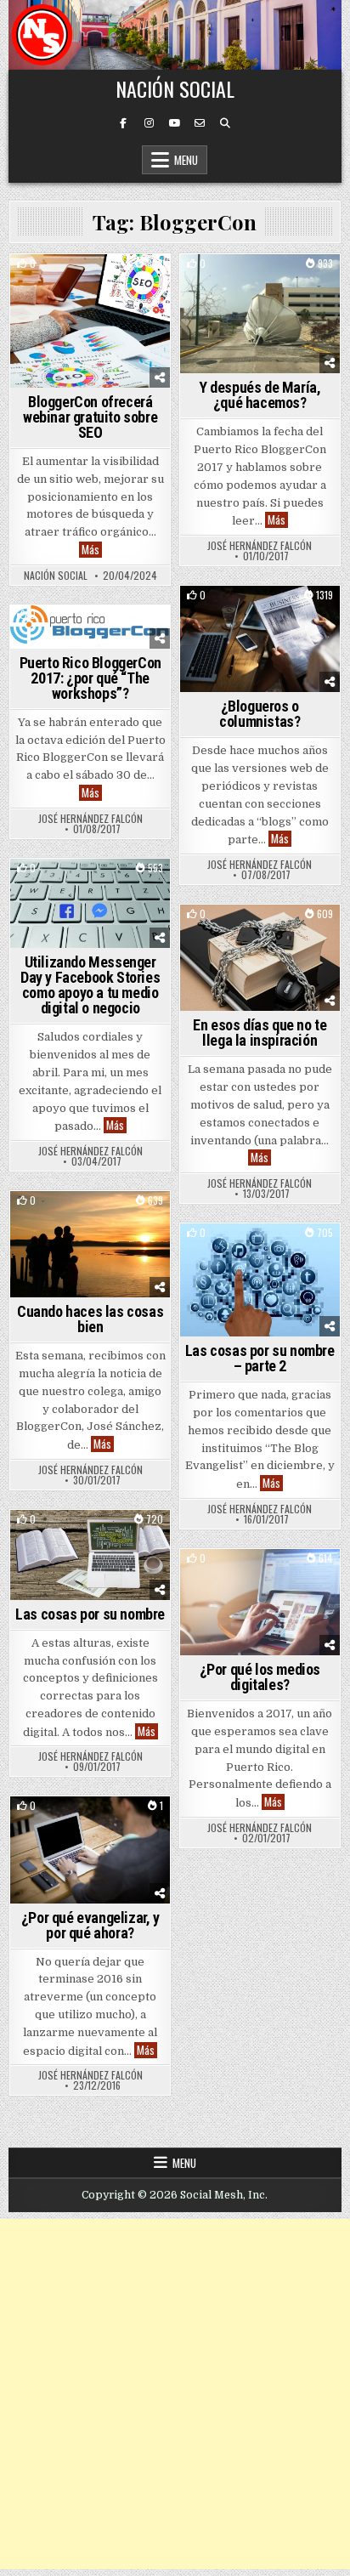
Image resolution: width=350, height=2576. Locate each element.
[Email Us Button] (200, 123)
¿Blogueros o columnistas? (260, 714)
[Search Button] (225, 123)
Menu (186, 160)
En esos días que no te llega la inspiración (260, 1033)
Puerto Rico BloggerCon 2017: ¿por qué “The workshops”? (90, 678)
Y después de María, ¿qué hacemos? (260, 395)
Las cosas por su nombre (90, 1614)
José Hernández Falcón (260, 546)
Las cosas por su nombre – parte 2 (260, 1358)
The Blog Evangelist (260, 284)
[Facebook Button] (123, 123)
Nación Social (175, 88)
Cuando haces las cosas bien (90, 1319)
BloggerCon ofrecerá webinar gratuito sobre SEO (90, 417)
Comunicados (56, 284)
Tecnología (130, 284)
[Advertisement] (175, 2394)
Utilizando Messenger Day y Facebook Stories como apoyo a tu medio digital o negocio (90, 985)
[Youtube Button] (174, 123)
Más (92, 550)
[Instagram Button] (149, 123)
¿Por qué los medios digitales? (260, 1677)
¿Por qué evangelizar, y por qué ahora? (90, 1925)
